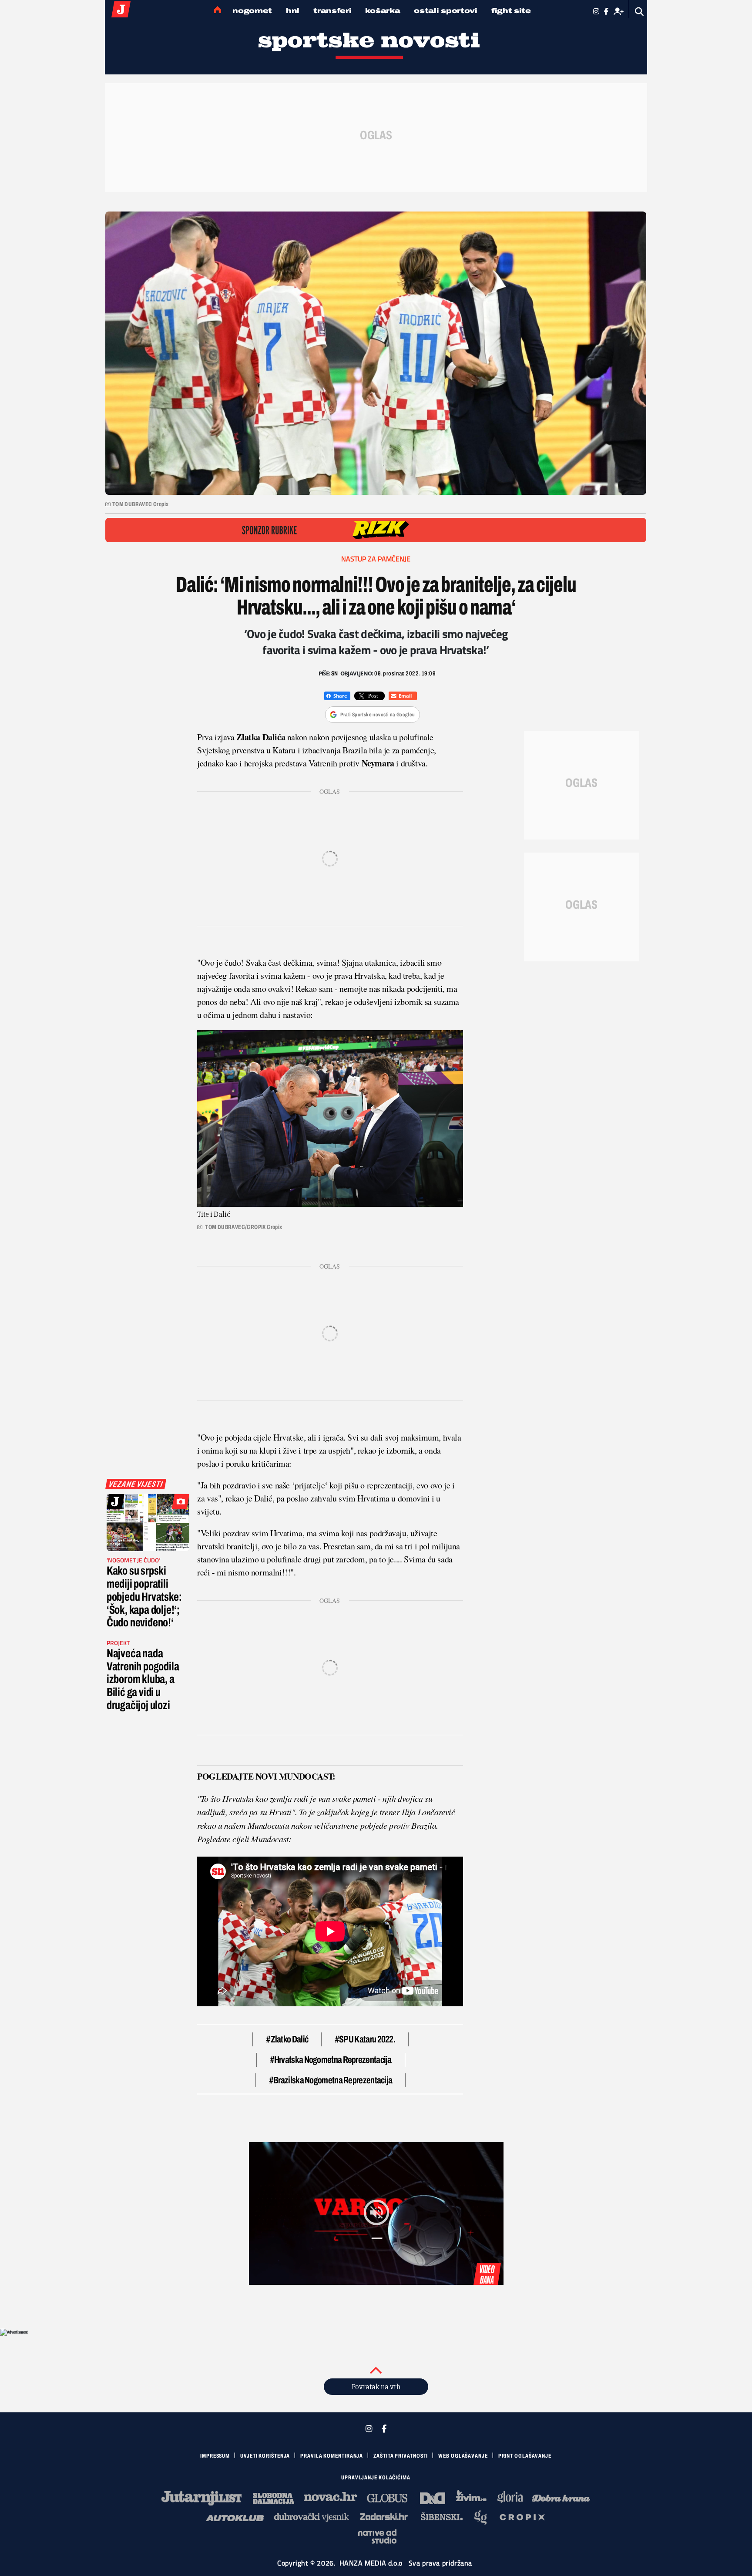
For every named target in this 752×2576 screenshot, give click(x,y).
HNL (293, 11)
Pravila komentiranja (332, 2456)
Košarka (383, 11)
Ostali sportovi (446, 11)
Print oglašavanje (525, 2456)
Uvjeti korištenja (265, 2456)
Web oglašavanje (463, 2456)
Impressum (215, 2456)
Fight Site (511, 11)
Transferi (332, 11)
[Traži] (640, 12)
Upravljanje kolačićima (376, 2478)
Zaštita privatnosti (401, 2456)
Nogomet (252, 11)
